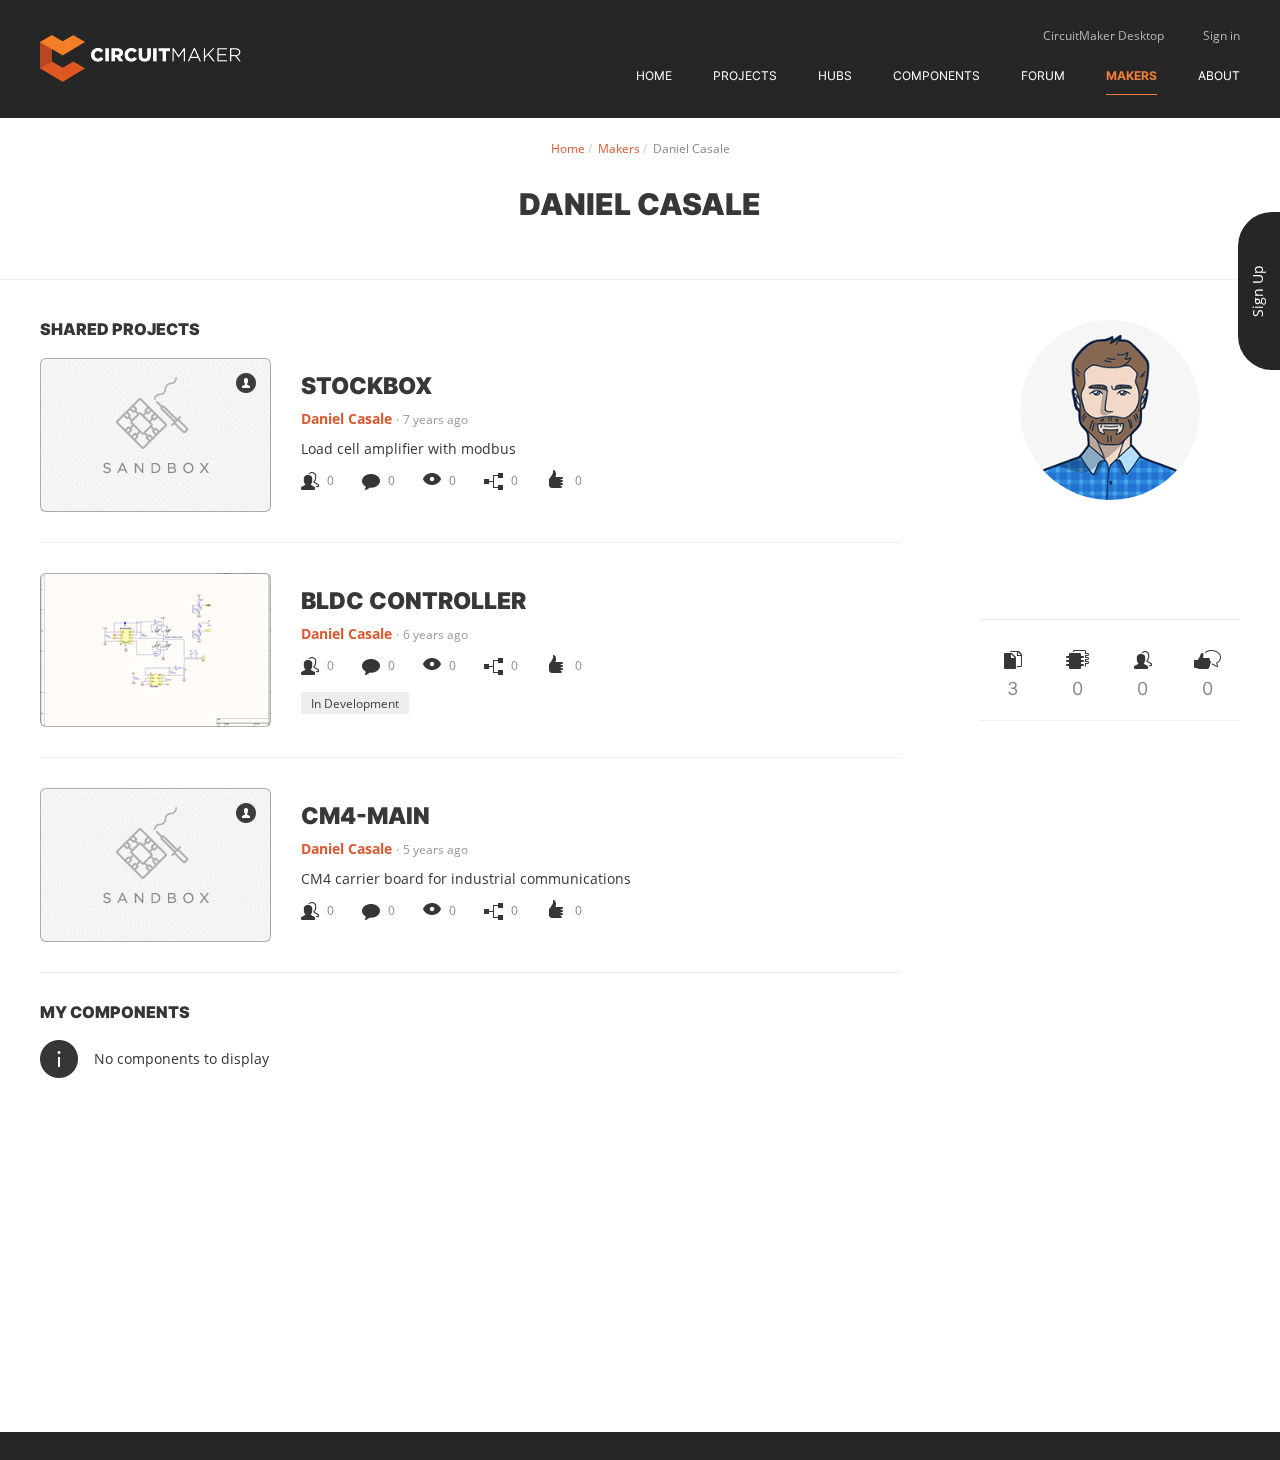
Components (936, 75)
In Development (355, 703)
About (1219, 75)
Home (654, 75)
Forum (1043, 75)
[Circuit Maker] (140, 56)
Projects (745, 75)
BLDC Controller (413, 600)
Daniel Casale (346, 418)
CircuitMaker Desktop (1103, 35)
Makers (1131, 75)
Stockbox (367, 385)
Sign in (1221, 35)
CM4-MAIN (365, 815)
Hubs (835, 75)
